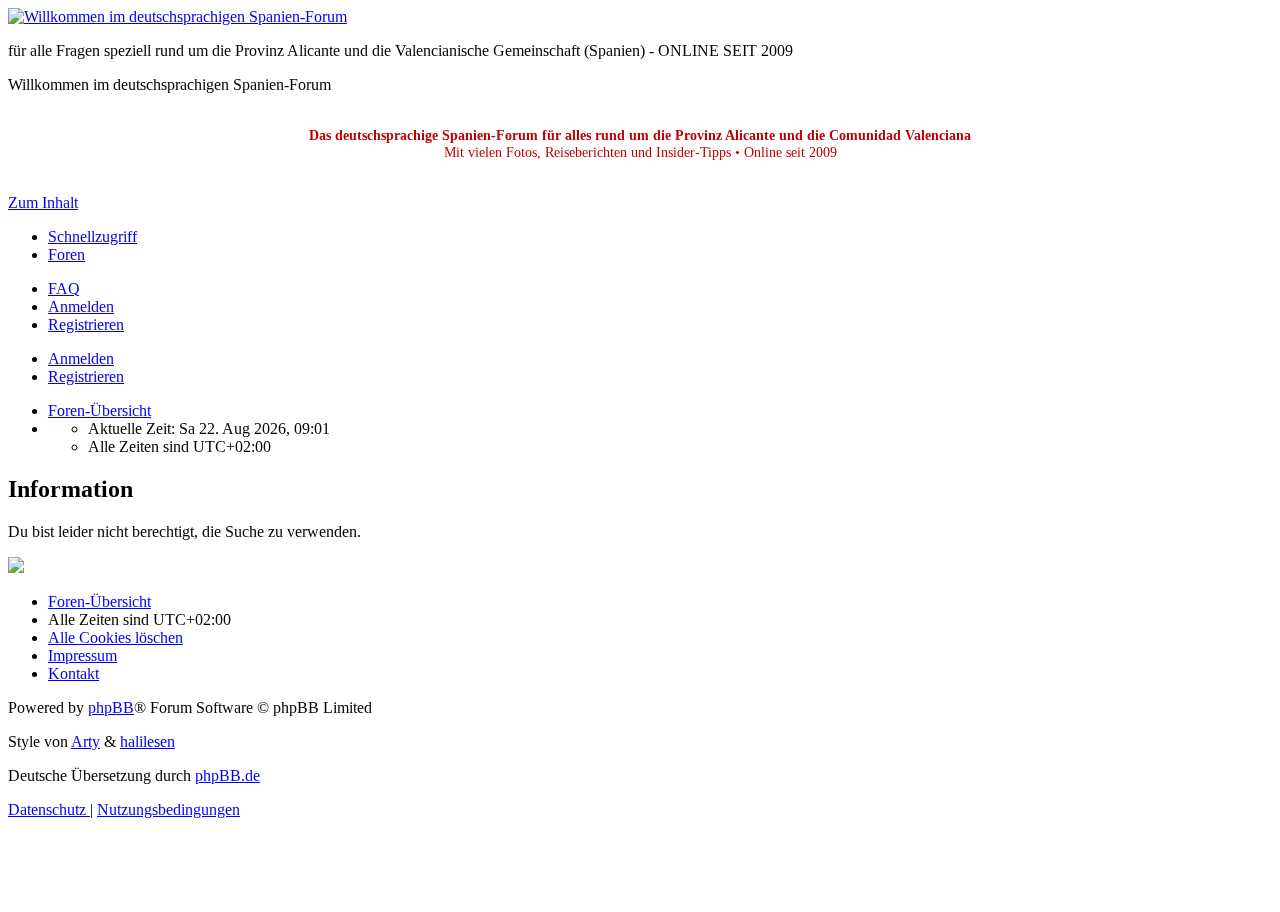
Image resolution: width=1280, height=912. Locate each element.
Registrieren (86, 376)
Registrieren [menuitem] (86, 324)
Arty (85, 741)
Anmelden (81, 358)
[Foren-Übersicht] (177, 16)
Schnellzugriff (92, 236)
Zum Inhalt (43, 202)
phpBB (111, 707)
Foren (66, 254)
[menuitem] (64, 288)
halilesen (147, 741)
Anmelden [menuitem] (81, 306)
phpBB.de (227, 775)
